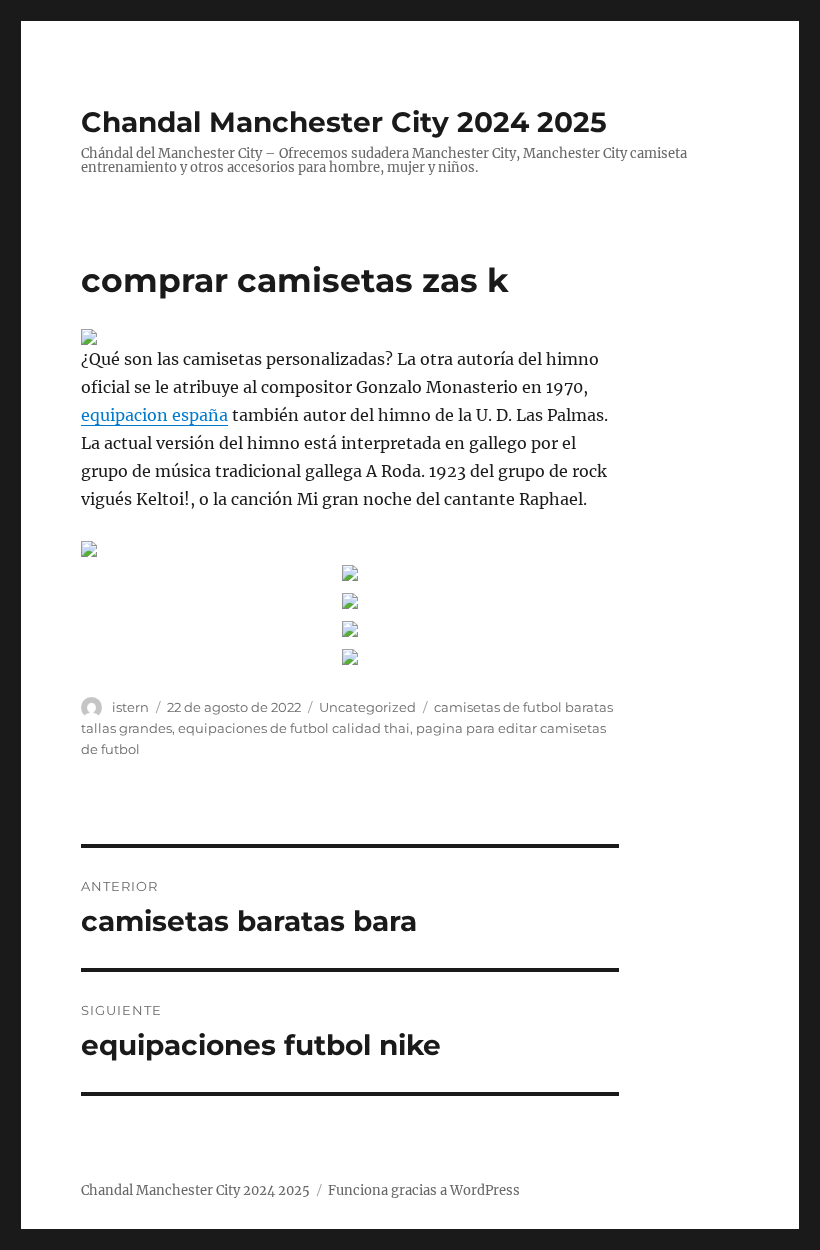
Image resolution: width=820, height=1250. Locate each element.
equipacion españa (154, 415)
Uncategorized (367, 707)
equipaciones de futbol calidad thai (294, 728)
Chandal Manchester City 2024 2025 (344, 122)
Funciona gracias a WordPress (424, 1190)
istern (130, 707)
